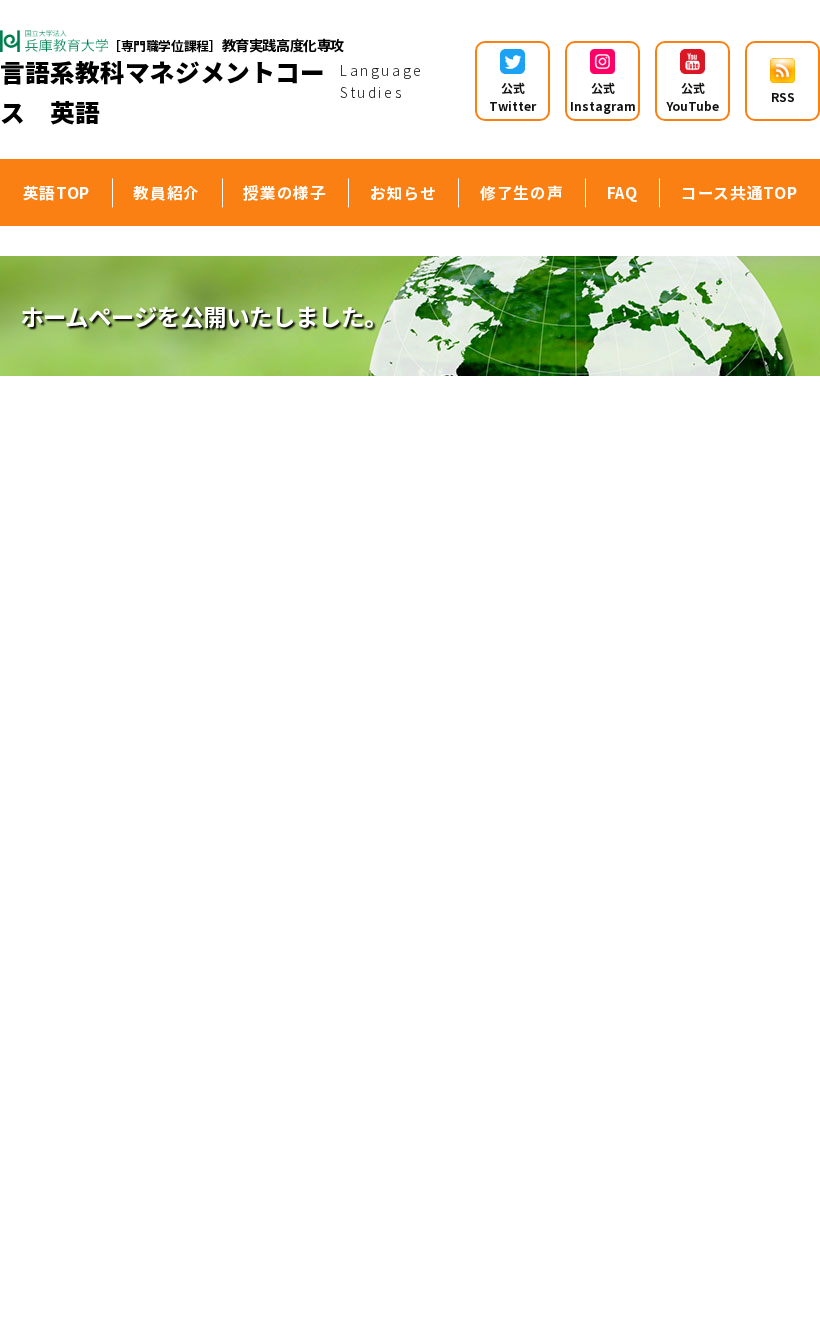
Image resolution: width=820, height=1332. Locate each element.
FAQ (622, 192)
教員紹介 (166, 192)
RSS (783, 96)
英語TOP (56, 192)
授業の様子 (284, 192)
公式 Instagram (603, 96)
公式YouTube (692, 96)
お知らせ (403, 192)
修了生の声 (521, 192)
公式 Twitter (512, 96)
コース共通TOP (739, 192)
